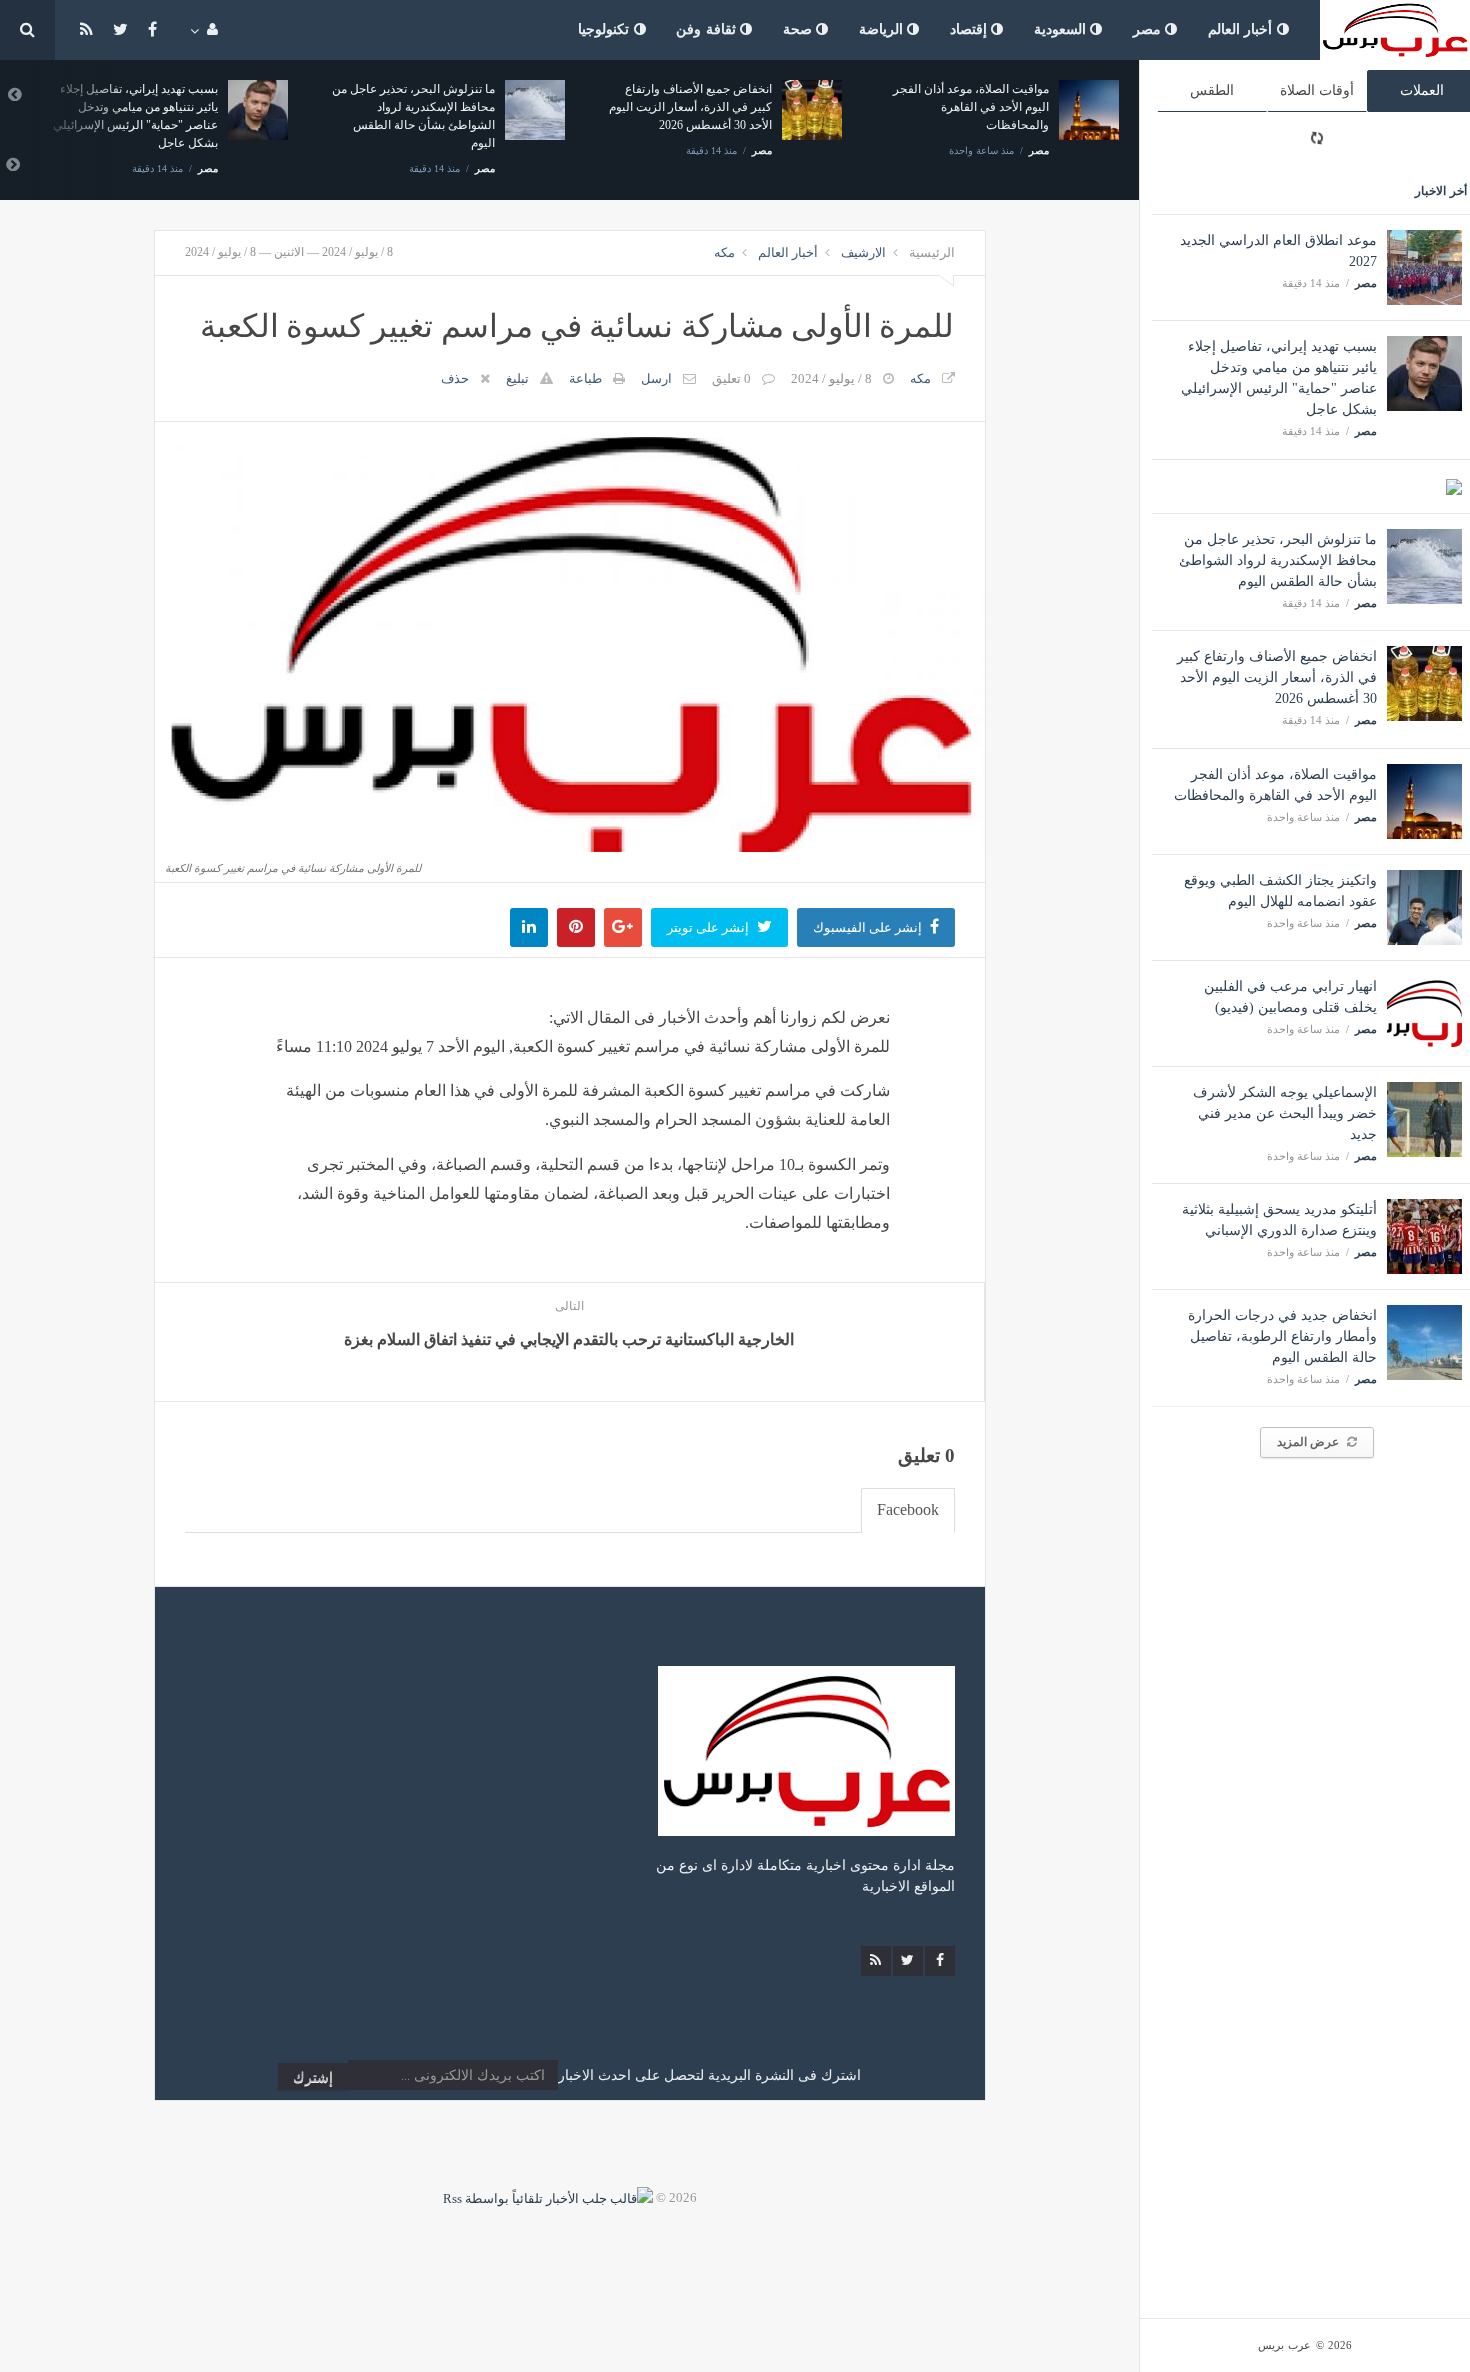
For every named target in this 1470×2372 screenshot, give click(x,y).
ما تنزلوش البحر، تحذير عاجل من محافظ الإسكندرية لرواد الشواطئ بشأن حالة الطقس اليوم (1278, 560)
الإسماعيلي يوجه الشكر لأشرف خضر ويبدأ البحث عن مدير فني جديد (1285, 1113)
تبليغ (517, 378)
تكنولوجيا (606, 29)
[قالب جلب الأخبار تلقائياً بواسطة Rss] (548, 2197)
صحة (800, 29)
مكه (724, 252)
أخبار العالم (1242, 29)
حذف (455, 378)
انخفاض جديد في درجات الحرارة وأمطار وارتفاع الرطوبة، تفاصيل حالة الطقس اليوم (1282, 1336)
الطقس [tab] (1212, 90)
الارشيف (863, 252)
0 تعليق (731, 378)
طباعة (585, 378)
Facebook (908, 1509)
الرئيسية (932, 252)
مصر (1149, 29)
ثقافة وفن (708, 29)
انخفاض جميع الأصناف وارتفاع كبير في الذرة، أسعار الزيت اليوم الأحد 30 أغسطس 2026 (1277, 677)
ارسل (656, 378)
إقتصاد (971, 29)
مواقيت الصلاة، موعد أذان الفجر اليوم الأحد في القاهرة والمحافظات (971, 107)
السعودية (1062, 29)
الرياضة (883, 29)
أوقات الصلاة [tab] (1317, 90)
